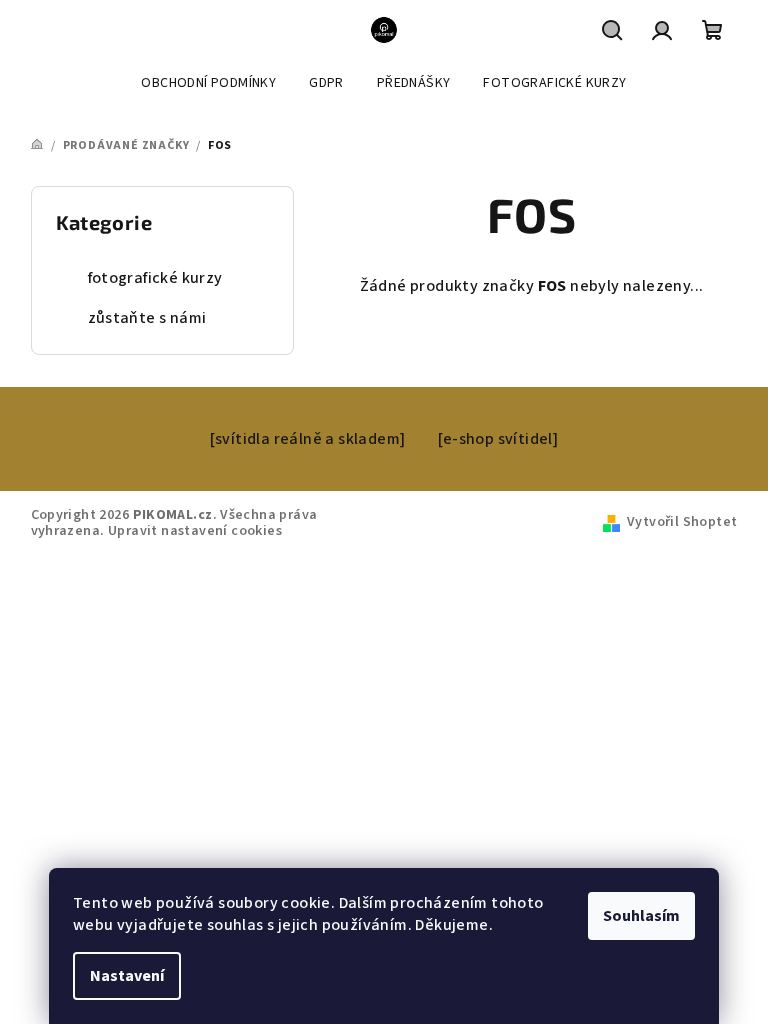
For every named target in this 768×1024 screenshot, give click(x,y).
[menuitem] (208, 83)
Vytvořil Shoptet (682, 522)
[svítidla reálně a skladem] (308, 439)
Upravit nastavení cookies (195, 531)
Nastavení (127, 976)
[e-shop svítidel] (498, 439)
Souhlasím (641, 916)
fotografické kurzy (155, 278)
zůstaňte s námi (147, 318)
